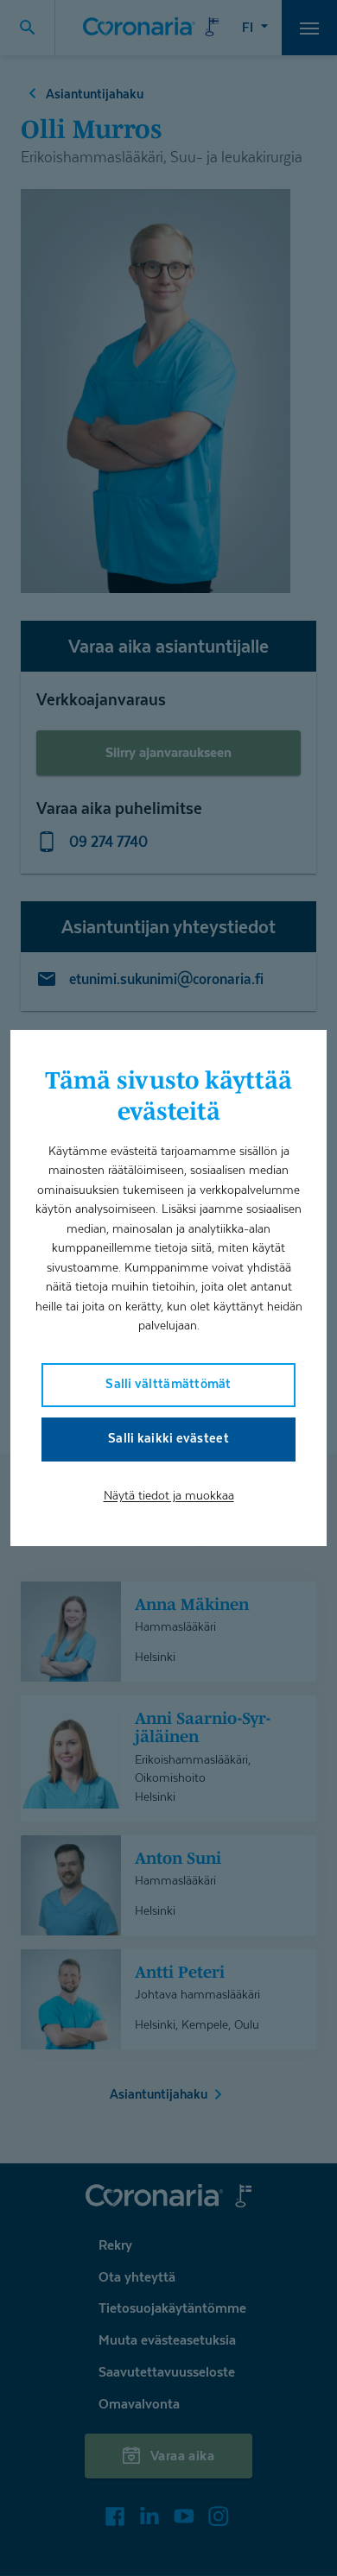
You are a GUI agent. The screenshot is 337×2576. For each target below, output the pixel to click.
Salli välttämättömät (168, 1383)
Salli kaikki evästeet (168, 1438)
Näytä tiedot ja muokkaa (169, 1495)
